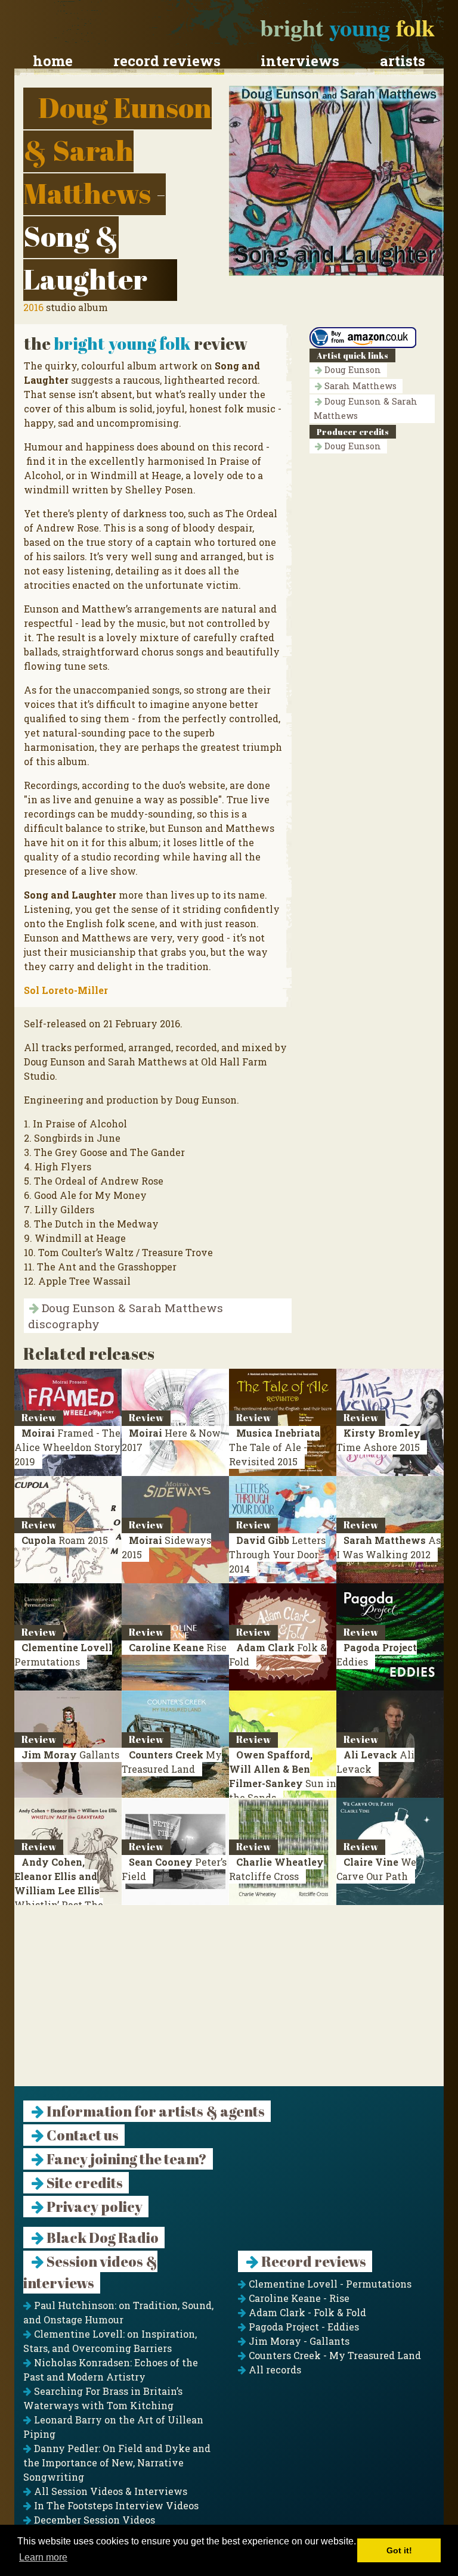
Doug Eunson (352, 370)
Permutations (63, 1654)
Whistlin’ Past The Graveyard (59, 1890)
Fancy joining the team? (126, 2159)
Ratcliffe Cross (276, 1869)
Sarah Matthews (359, 386)
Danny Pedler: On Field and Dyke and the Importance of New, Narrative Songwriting (117, 2462)
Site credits (83, 2183)
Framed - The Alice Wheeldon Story (67, 1447)
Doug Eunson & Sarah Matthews (117, 150)
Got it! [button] (399, 2550)
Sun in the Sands (283, 1776)
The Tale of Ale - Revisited (275, 1447)
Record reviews (167, 61)
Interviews (300, 61)
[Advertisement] (229, 2003)
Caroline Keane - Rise (298, 2298)
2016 (33, 307)
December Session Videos (93, 2520)
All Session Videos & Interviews (109, 2491)
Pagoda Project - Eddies (303, 2327)
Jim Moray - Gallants (298, 2341)
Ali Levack (375, 1762)
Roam (65, 1540)
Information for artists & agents (154, 2111)
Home (53, 61)
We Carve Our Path (376, 1869)
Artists (403, 61)
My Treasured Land (172, 1762)
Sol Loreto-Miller (66, 990)
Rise (178, 1647)
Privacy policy (93, 2207)
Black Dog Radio (101, 2238)
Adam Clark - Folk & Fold (306, 2312)
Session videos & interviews (90, 2272)
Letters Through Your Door (277, 1554)
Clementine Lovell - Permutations (329, 2284)
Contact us (81, 2135)
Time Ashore (378, 1440)
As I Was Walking (389, 1547)
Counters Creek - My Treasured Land (334, 2355)
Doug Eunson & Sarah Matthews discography (126, 1316)
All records (274, 2370)
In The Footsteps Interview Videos (115, 2505)
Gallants (70, 1755)
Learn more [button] (43, 2557)
